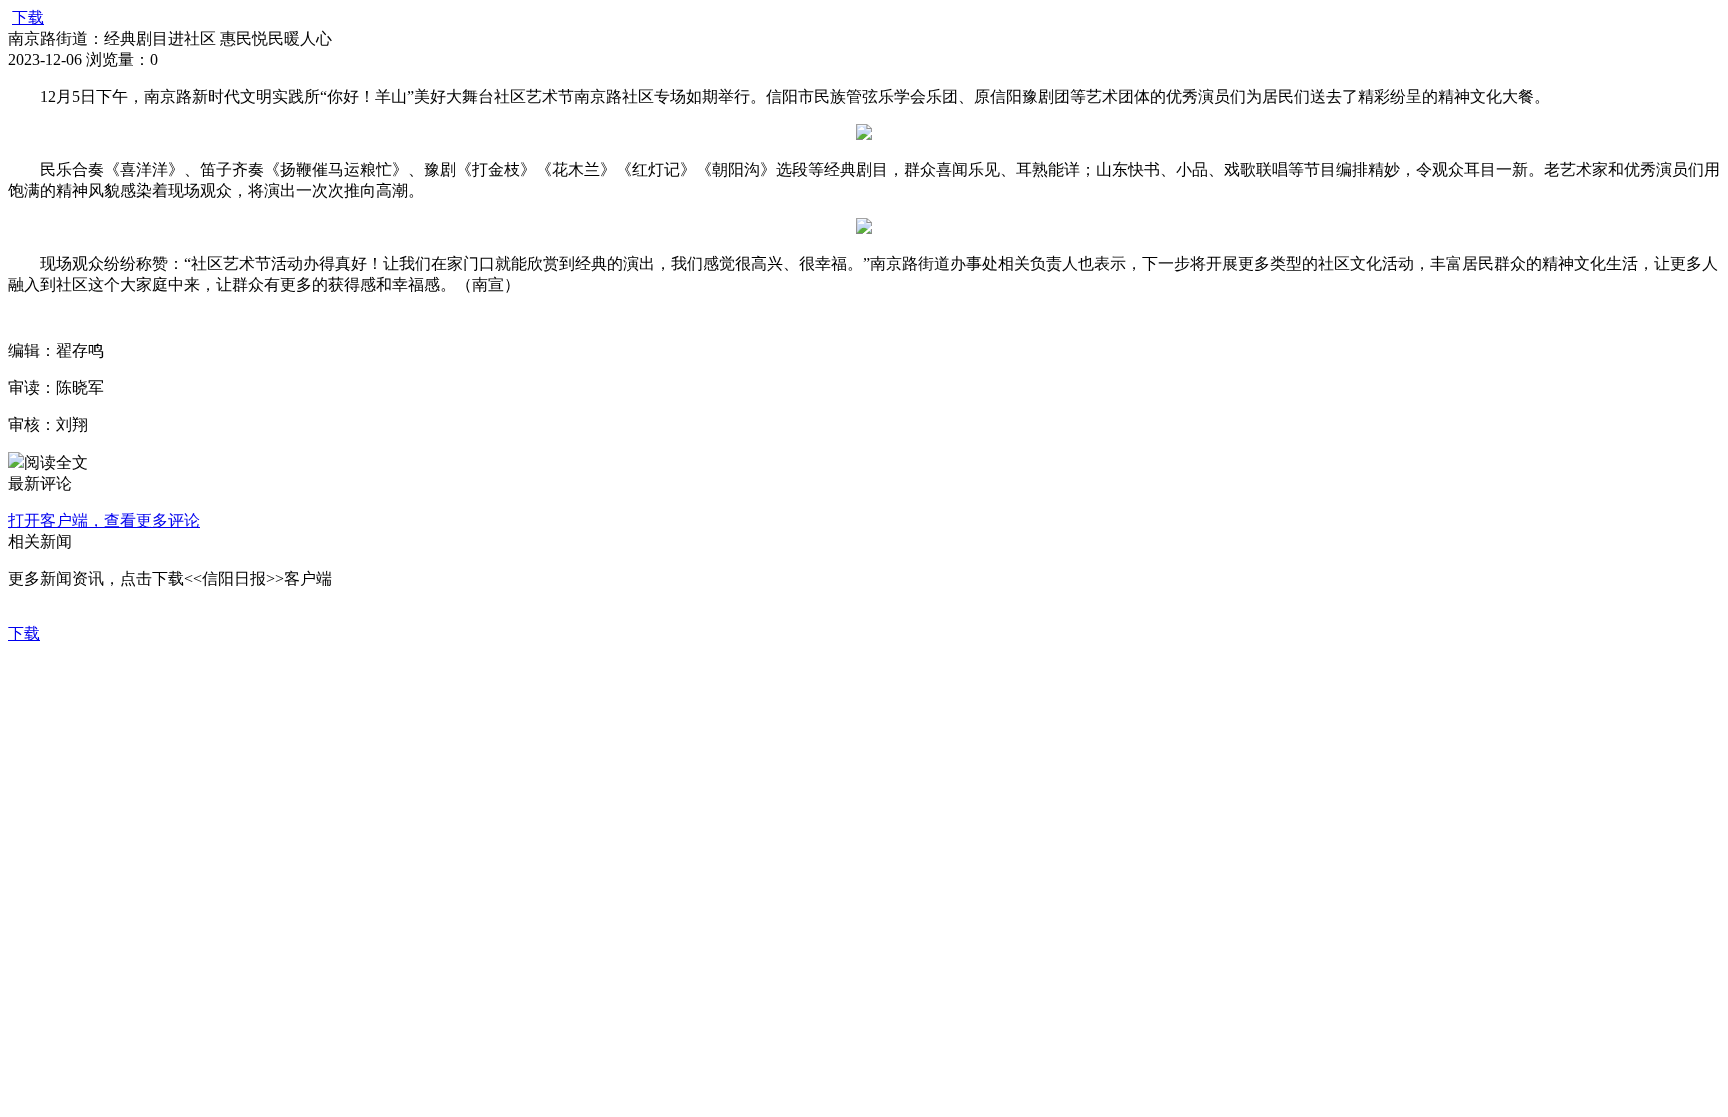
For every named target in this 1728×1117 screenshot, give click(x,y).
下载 (28, 17)
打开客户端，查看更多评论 (104, 520)
